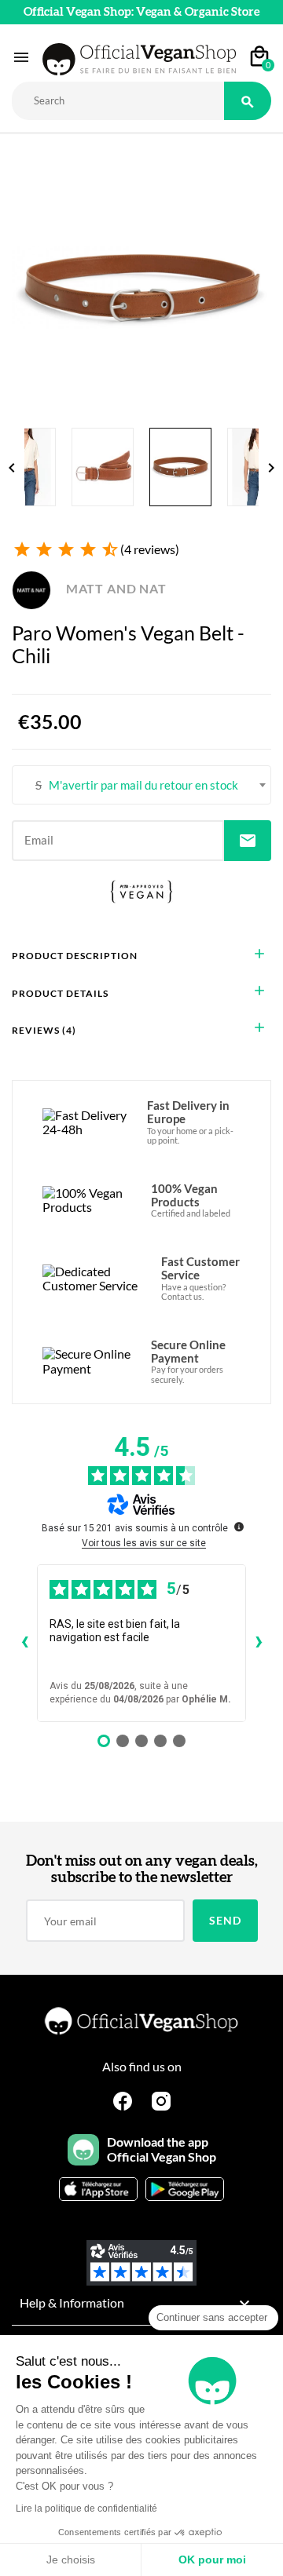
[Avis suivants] (259, 1643)
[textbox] (141, 785)
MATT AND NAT (115, 588)
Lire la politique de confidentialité (86, 2508)
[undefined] (239, 1527)
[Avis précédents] (24, 1643)
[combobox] (141, 785)
